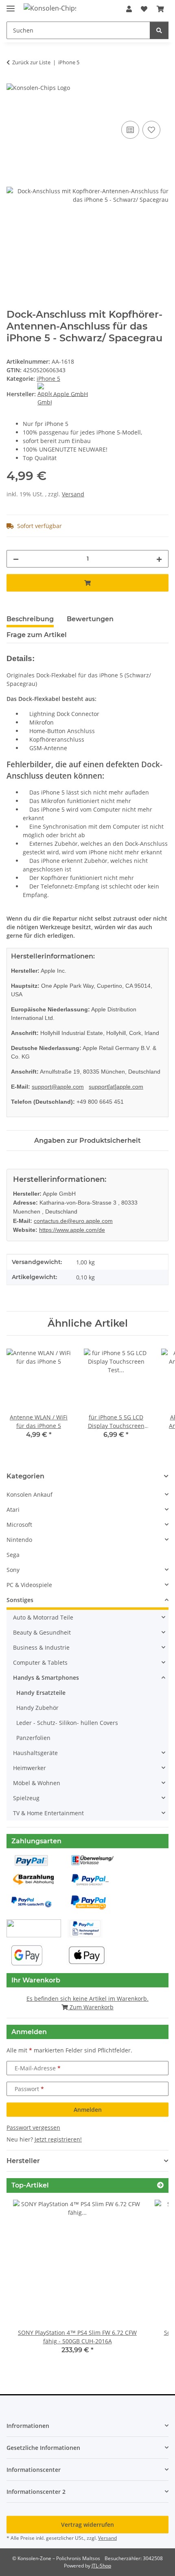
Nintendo (19, 1540)
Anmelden (88, 2110)
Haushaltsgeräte (35, 1753)
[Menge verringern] (16, 559)
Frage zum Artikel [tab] (37, 635)
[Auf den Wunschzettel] (151, 130)
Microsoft (19, 1525)
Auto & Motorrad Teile (43, 1617)
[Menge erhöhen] (159, 559)
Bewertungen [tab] (90, 619)
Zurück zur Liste (31, 62)
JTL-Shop (101, 2566)
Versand (73, 494)
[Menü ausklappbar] (11, 5)
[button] (129, 9)
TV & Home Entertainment (48, 1813)
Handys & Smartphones (46, 1678)
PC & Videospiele (29, 1585)
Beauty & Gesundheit (42, 1632)
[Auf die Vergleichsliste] (130, 130)
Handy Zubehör (37, 1708)
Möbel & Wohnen (37, 1783)
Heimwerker (30, 1768)
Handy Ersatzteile (41, 1693)
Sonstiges (20, 1600)
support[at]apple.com (116, 1087)
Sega (13, 1555)
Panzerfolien (33, 1738)
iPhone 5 (48, 379)
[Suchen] (159, 30)
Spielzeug (26, 1798)
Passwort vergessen (33, 2127)
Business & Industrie (41, 1647)
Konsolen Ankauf (30, 1494)
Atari (13, 1510)
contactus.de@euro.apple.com (73, 1221)
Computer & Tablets (40, 1662)
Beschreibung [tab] (30, 619)
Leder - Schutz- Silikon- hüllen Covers (67, 1723)
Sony (13, 1570)
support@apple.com (58, 1087)
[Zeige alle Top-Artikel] (160, 2185)
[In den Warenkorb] (13, 110)
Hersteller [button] (23, 2161)
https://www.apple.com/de (72, 1230)
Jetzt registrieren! (58, 2139)
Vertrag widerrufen (87, 2525)
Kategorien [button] (25, 1476)
